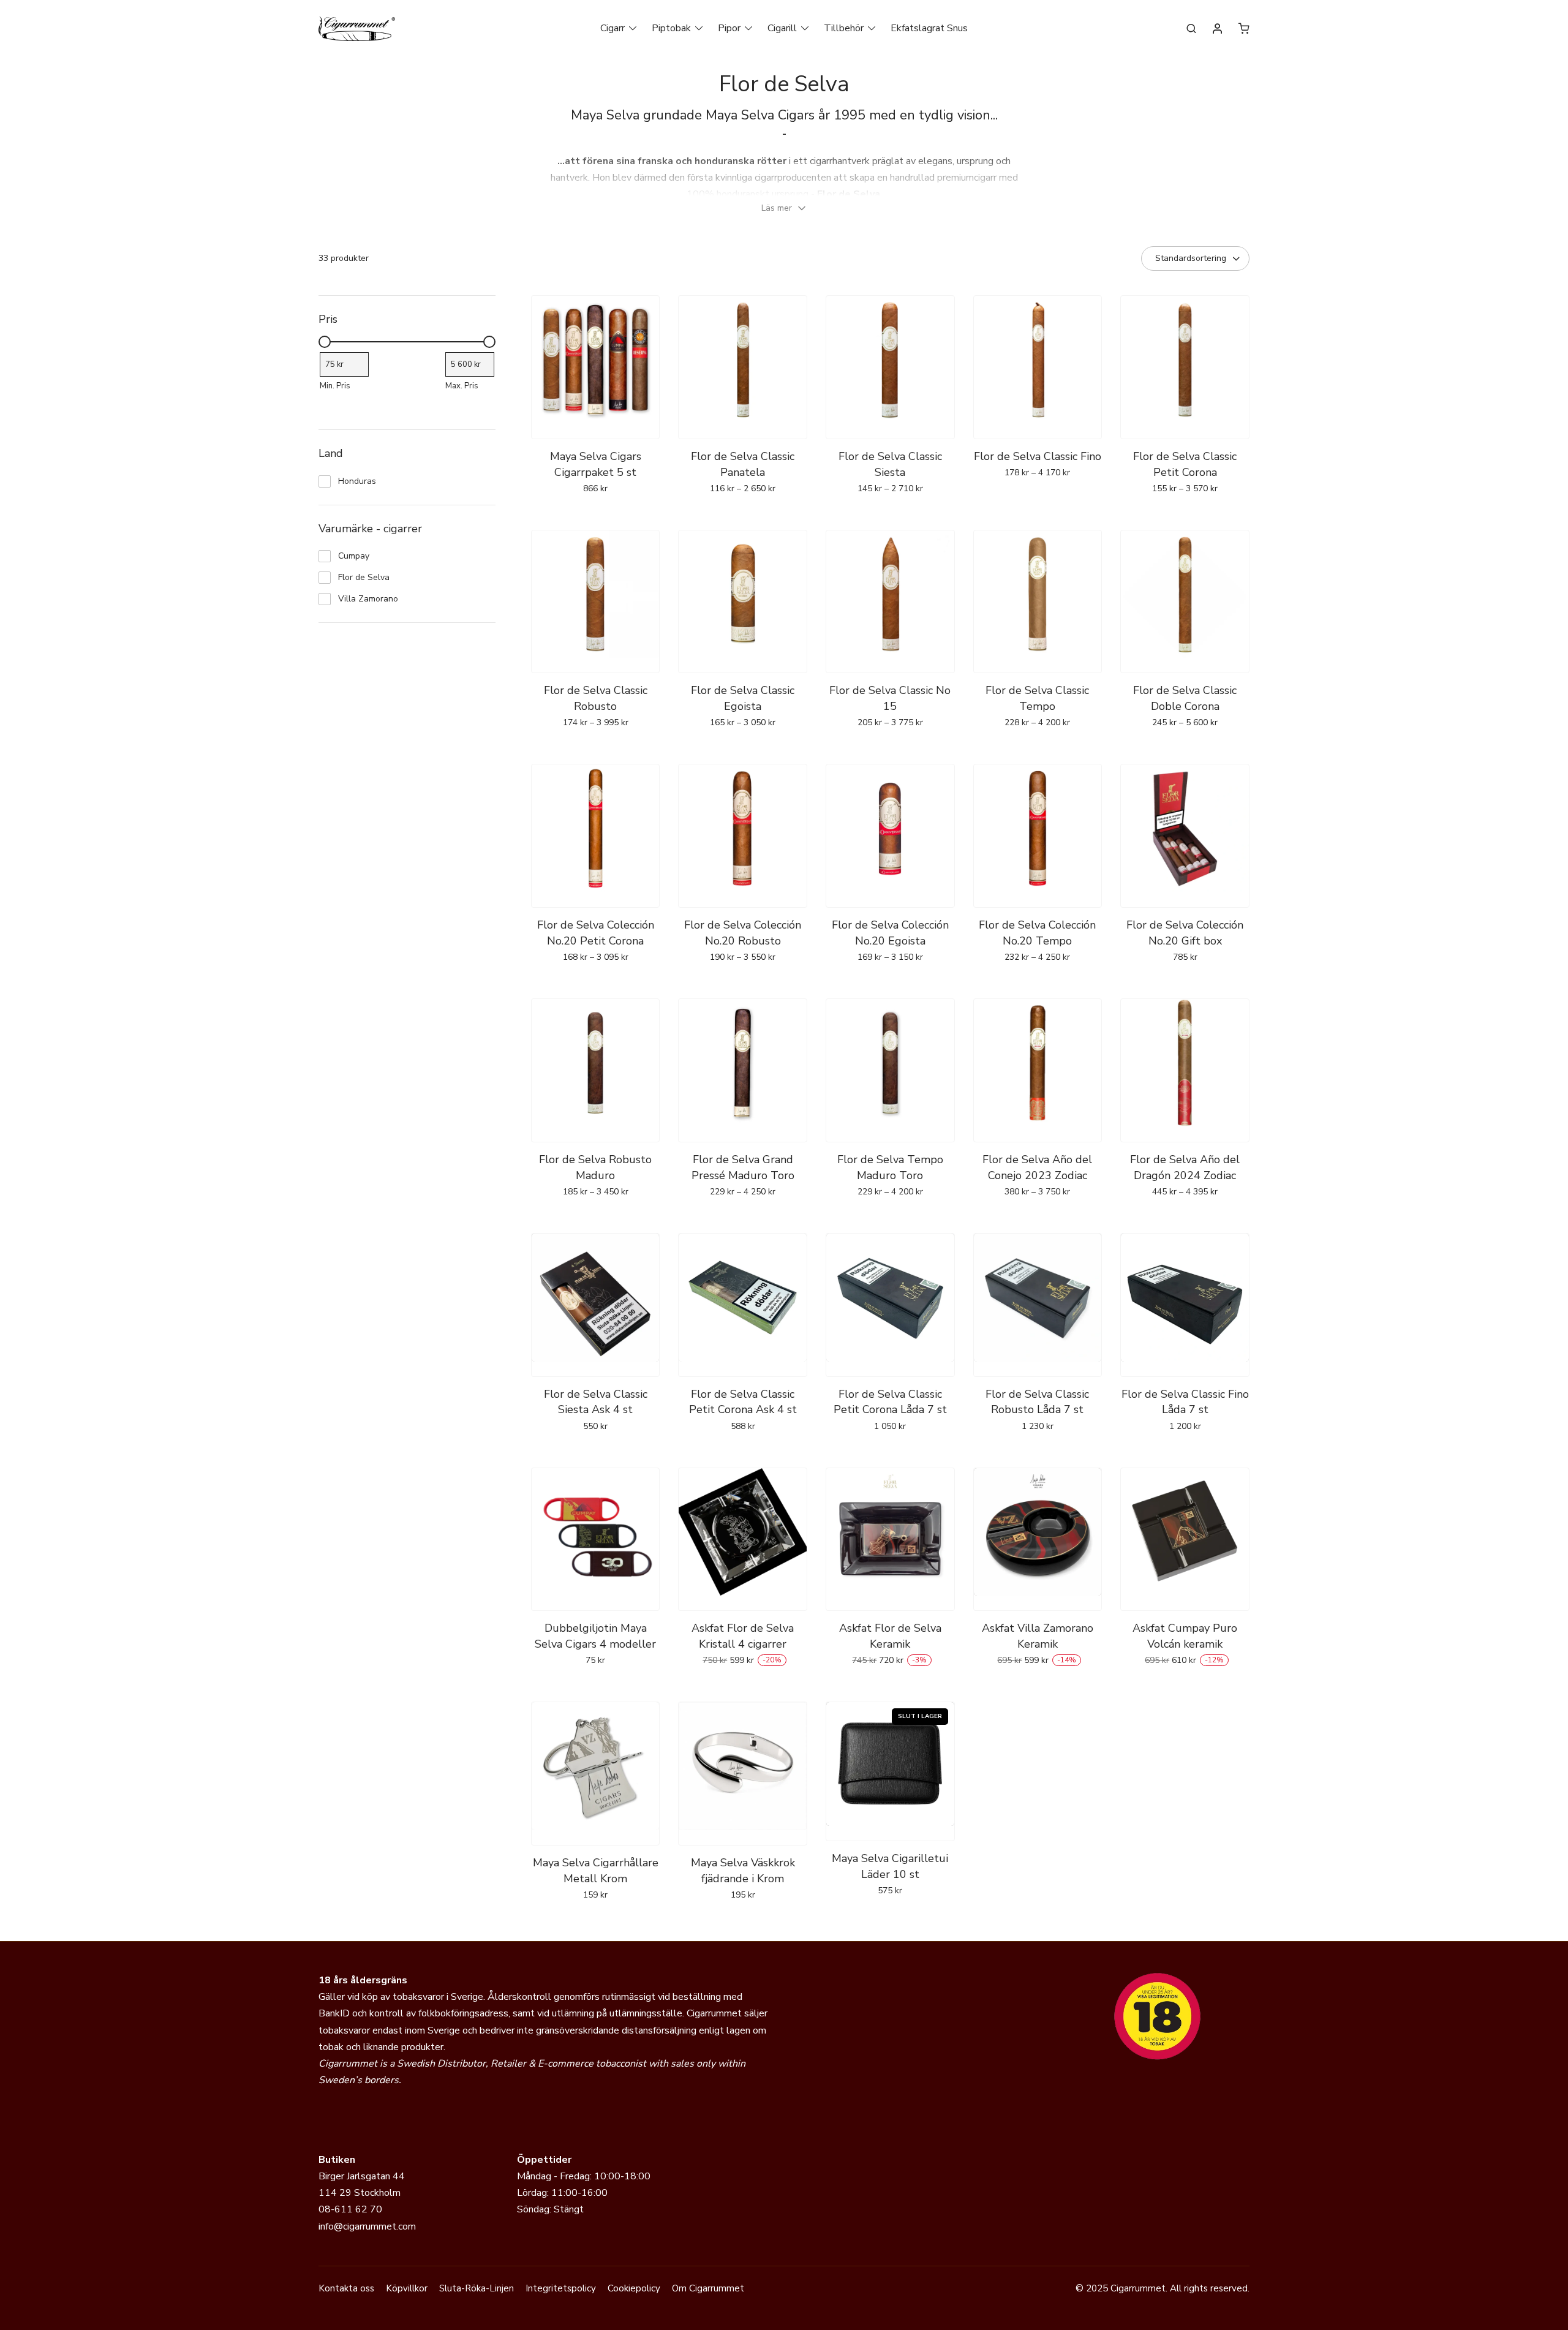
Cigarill (782, 28)
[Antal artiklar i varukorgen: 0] (1244, 28)
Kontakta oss (346, 2288)
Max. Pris (462, 386)
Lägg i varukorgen (743, 515)
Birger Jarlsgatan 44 (362, 2176)
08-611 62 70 (350, 2209)
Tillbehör (844, 28)
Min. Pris (335, 386)
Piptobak (671, 28)
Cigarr (612, 28)
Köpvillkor (407, 2288)
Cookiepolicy (634, 2288)
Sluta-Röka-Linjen (477, 2288)
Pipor (729, 28)
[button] (784, 208)
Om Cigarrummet (708, 2288)
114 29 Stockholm (360, 2193)
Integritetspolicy (561, 2288)
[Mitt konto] (1218, 29)
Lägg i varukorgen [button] (596, 515)
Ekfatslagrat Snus (929, 28)
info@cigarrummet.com (367, 2226)
